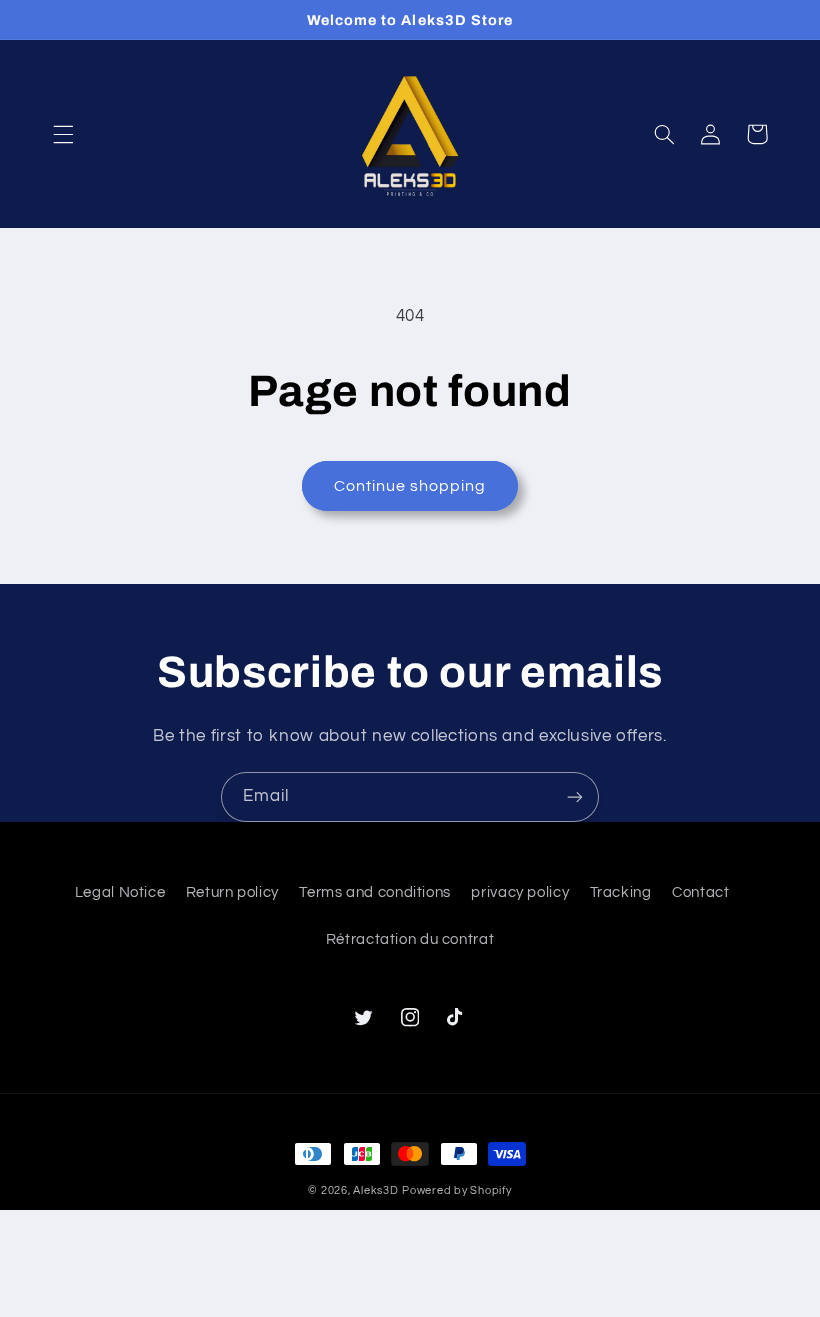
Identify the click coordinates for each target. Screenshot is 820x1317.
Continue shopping (410, 486)
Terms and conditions (375, 892)
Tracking (621, 892)
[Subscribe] (575, 796)
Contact (700, 892)
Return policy (232, 892)
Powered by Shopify (456, 1190)
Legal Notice (120, 892)
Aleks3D (375, 1190)
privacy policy (520, 892)
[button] (63, 134)
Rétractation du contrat (410, 939)
